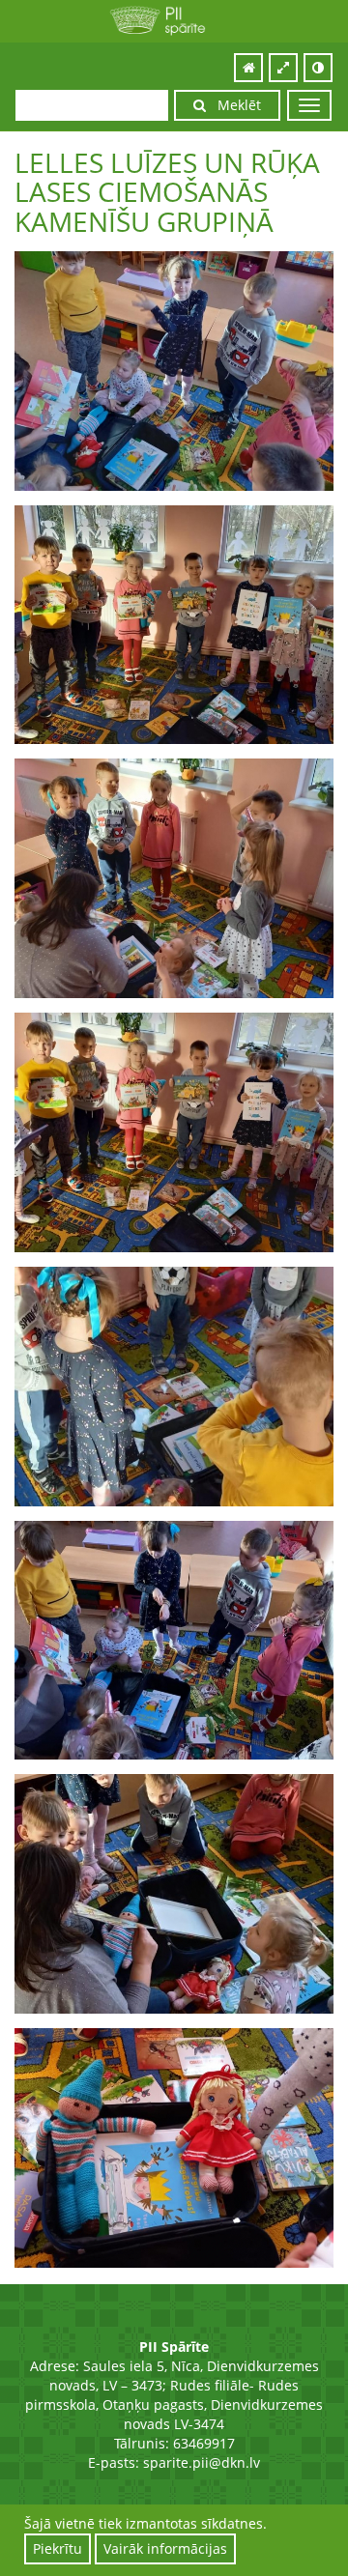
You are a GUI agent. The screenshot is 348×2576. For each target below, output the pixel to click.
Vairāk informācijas (165, 2548)
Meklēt (233, 105)
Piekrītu (58, 2548)
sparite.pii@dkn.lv (202, 2462)
